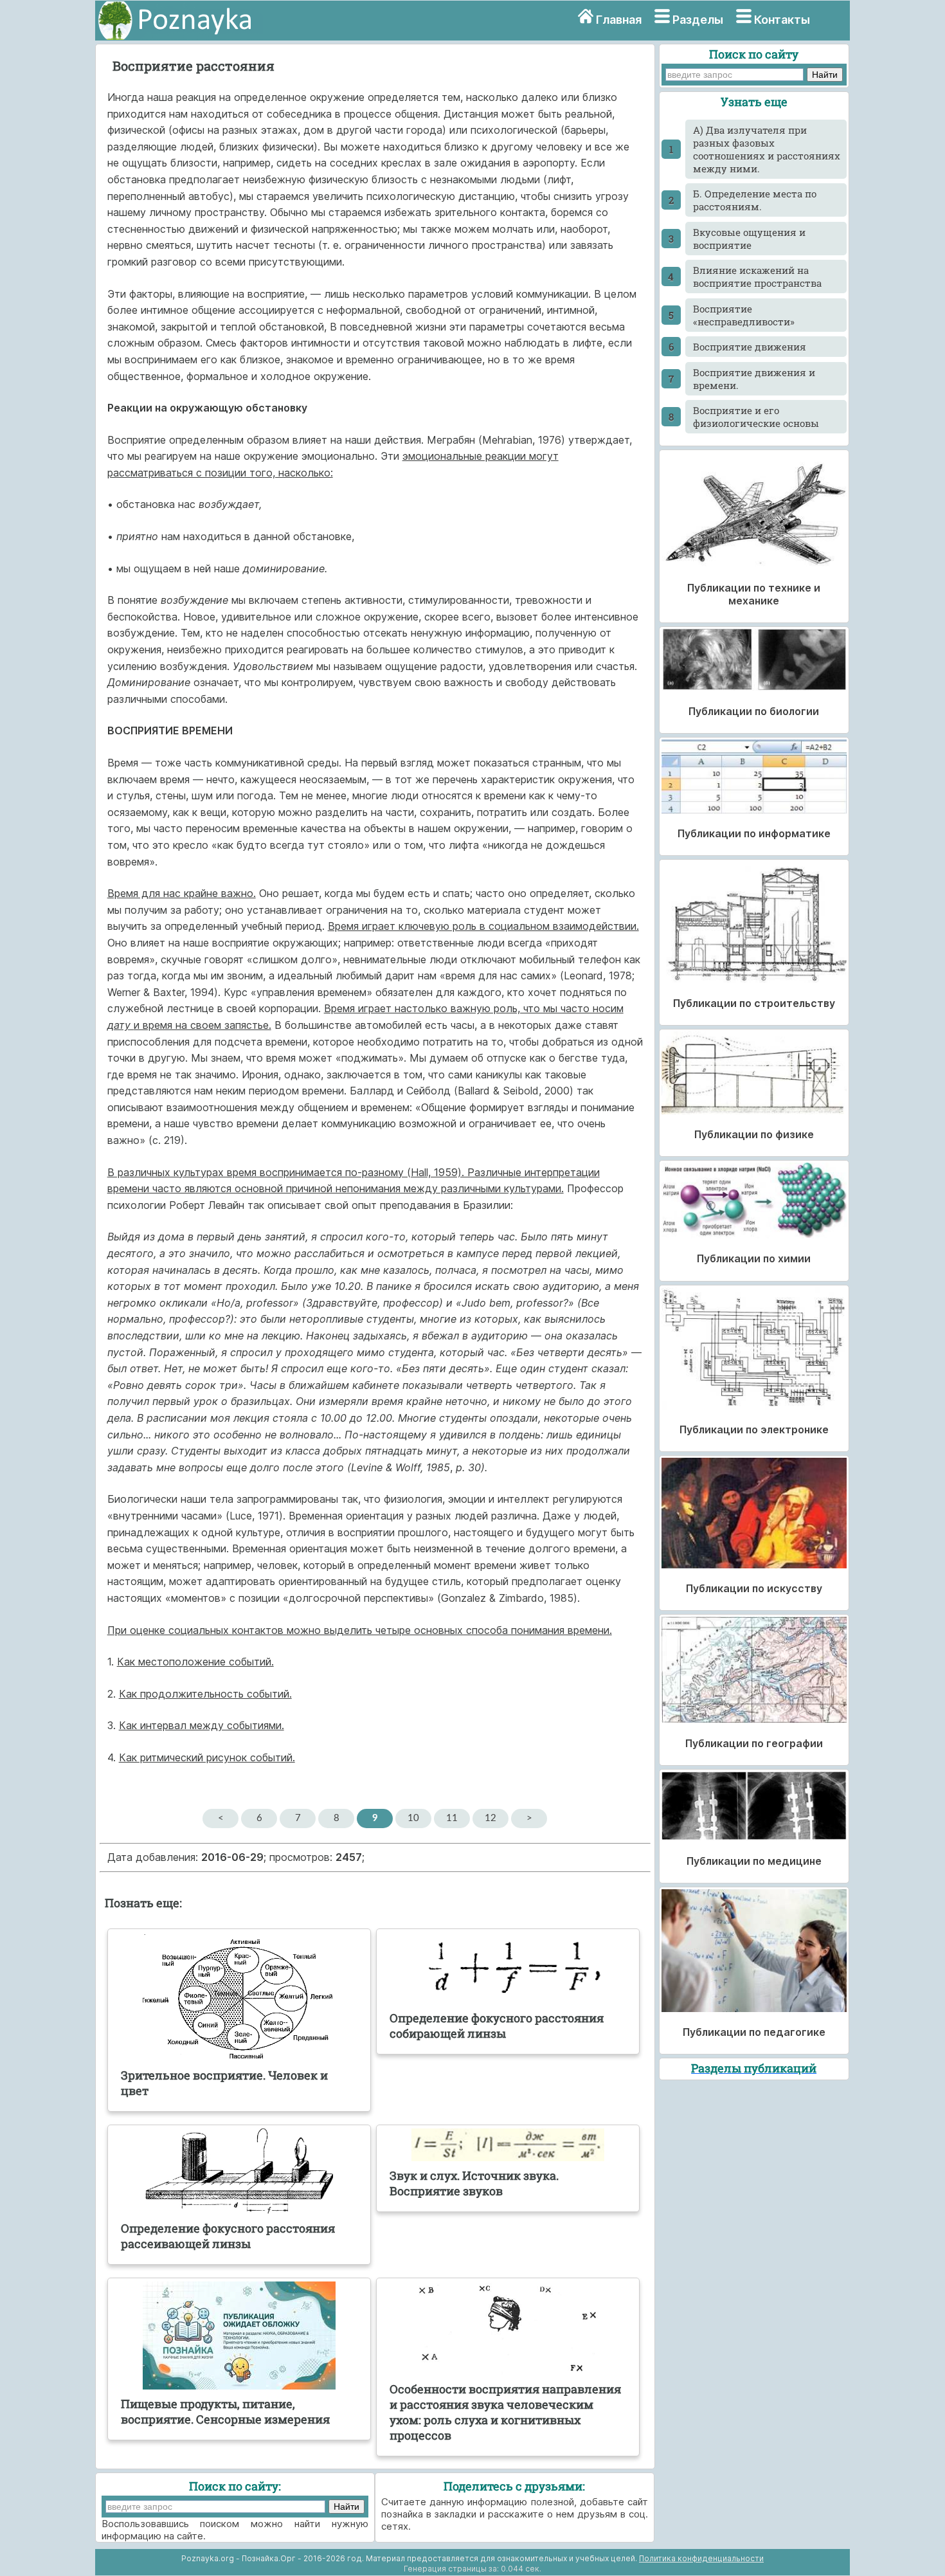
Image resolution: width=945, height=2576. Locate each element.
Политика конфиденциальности (701, 2558)
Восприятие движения (750, 347)
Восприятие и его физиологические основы (756, 417)
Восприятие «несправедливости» (744, 315)
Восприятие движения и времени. (754, 379)
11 (452, 1818)
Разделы (698, 20)
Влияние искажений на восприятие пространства (757, 277)
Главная (619, 20)
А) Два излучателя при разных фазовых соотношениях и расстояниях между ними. (767, 149)
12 (491, 1818)
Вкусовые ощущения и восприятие (749, 239)
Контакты (782, 20)
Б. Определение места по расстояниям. (755, 200)
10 (413, 1818)
